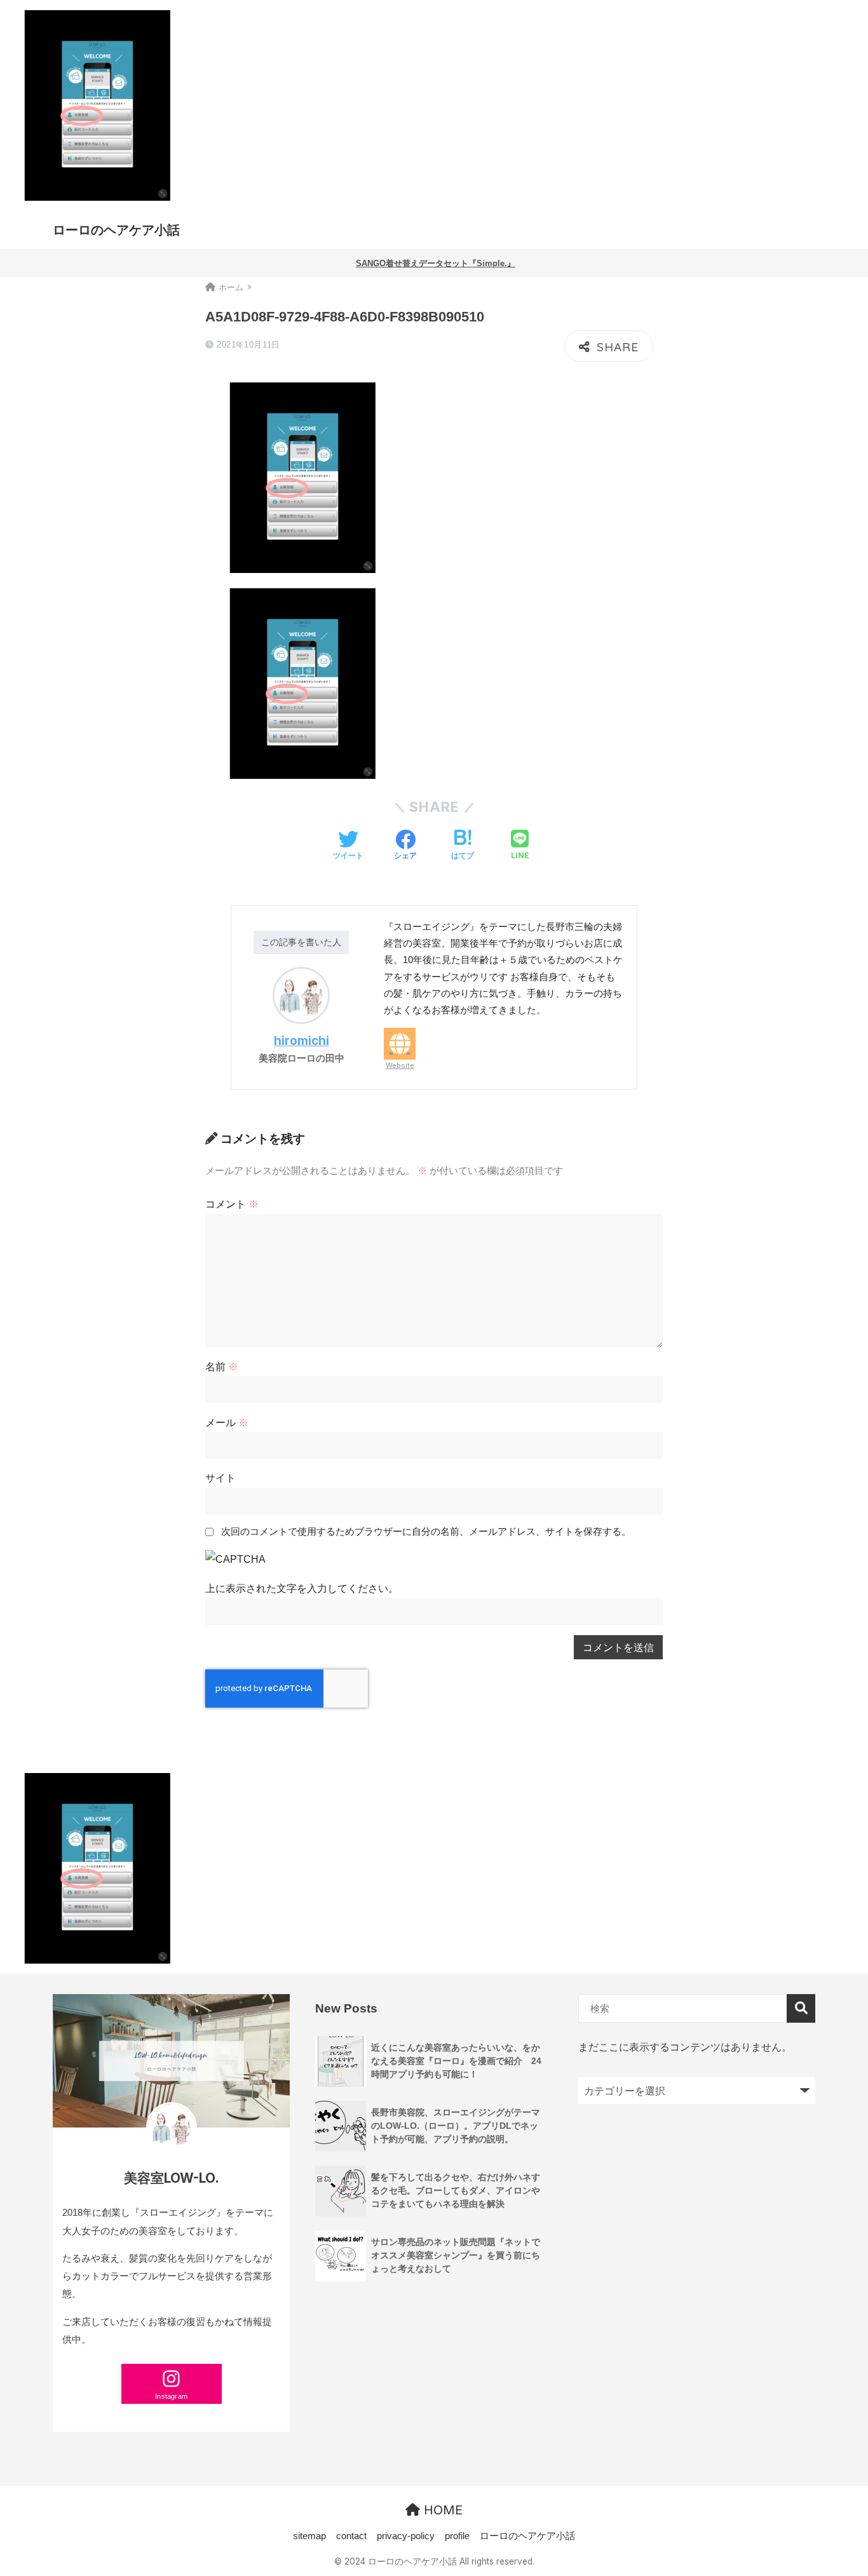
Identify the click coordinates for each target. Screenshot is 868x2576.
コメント (232, 1204)
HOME (441, 2510)
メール (227, 1422)
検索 (801, 2008)
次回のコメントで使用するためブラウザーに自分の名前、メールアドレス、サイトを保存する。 (426, 1532)
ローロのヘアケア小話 (116, 230)
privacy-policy (406, 2536)
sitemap (309, 2536)
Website (400, 1065)
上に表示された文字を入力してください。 (302, 1588)
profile (457, 2536)
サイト (220, 1478)
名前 (222, 1366)
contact (351, 2536)
